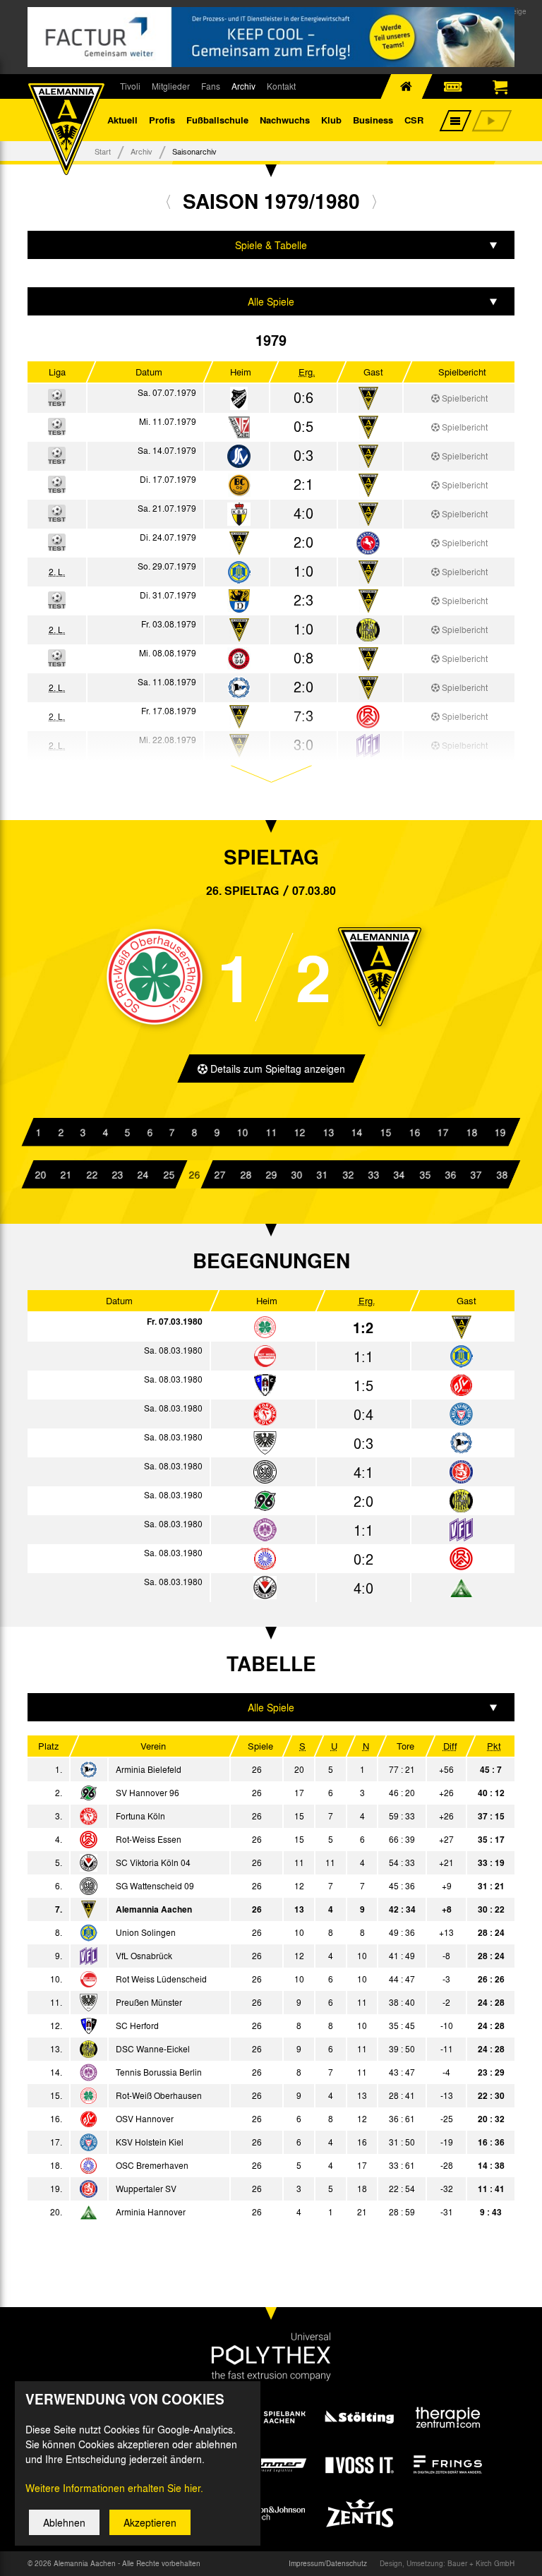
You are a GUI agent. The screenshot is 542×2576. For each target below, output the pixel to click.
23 (117, 1174)
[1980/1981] (374, 201)
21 (66, 1174)
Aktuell (122, 120)
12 (300, 1132)
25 (169, 1174)
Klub (331, 120)
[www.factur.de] (271, 37)
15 (385, 1132)
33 (373, 1174)
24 (143, 1174)
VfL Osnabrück (144, 1956)
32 (348, 1174)
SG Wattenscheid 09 (155, 1886)
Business (373, 120)
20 (40, 1174)
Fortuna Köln (140, 1816)
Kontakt (281, 86)
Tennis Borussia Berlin (159, 2072)
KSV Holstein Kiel (150, 2142)
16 (414, 1132)
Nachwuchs (285, 120)
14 (357, 1132)
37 (476, 1174)
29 (271, 1174)
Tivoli (130, 86)
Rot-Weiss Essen (149, 1839)
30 (296, 1174)
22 (92, 1174)
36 (450, 1174)
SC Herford (137, 2026)
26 (194, 1174)
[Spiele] (239, 399)
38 (502, 1174)
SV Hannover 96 (147, 1793)
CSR (414, 120)
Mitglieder (171, 86)
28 (246, 1174)
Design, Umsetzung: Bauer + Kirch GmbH (447, 2563)
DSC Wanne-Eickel (153, 2049)
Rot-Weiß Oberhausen (159, 2095)
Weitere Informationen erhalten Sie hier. (114, 2488)
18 (471, 1132)
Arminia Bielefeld (149, 1769)
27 (219, 1174)
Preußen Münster (149, 2002)
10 (242, 1132)
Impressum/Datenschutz (328, 2563)
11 (271, 1132)
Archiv (243, 86)
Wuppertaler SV (146, 2189)
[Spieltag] (265, 1328)
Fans (211, 86)
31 (323, 1174)
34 (399, 1174)
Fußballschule (217, 120)
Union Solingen (146, 1932)
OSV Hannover (145, 2119)
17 (442, 1132)
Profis (162, 120)
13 (328, 1132)
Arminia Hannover (151, 2212)
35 (425, 1174)
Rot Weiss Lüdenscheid (161, 1979)
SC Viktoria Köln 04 (153, 1862)
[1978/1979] (168, 201)
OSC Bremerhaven (152, 2165)
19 (500, 1132)
